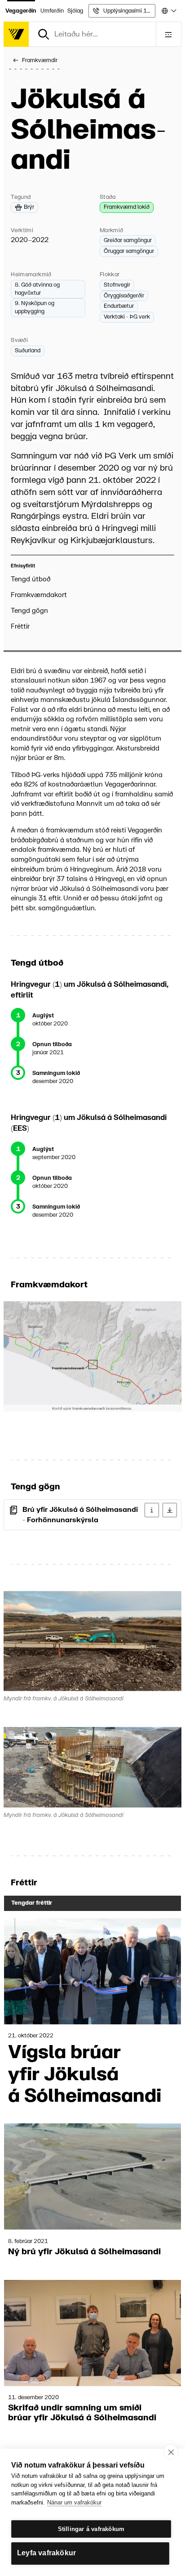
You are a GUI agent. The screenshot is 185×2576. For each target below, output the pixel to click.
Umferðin (52, 11)
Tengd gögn (29, 611)
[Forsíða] (16, 34)
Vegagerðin (21, 11)
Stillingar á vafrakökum (91, 2529)
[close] (171, 2452)
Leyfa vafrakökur (46, 2553)
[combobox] (168, 11)
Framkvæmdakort (39, 595)
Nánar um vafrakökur (74, 2502)
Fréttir (20, 627)
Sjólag (75, 11)
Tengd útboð (31, 579)
